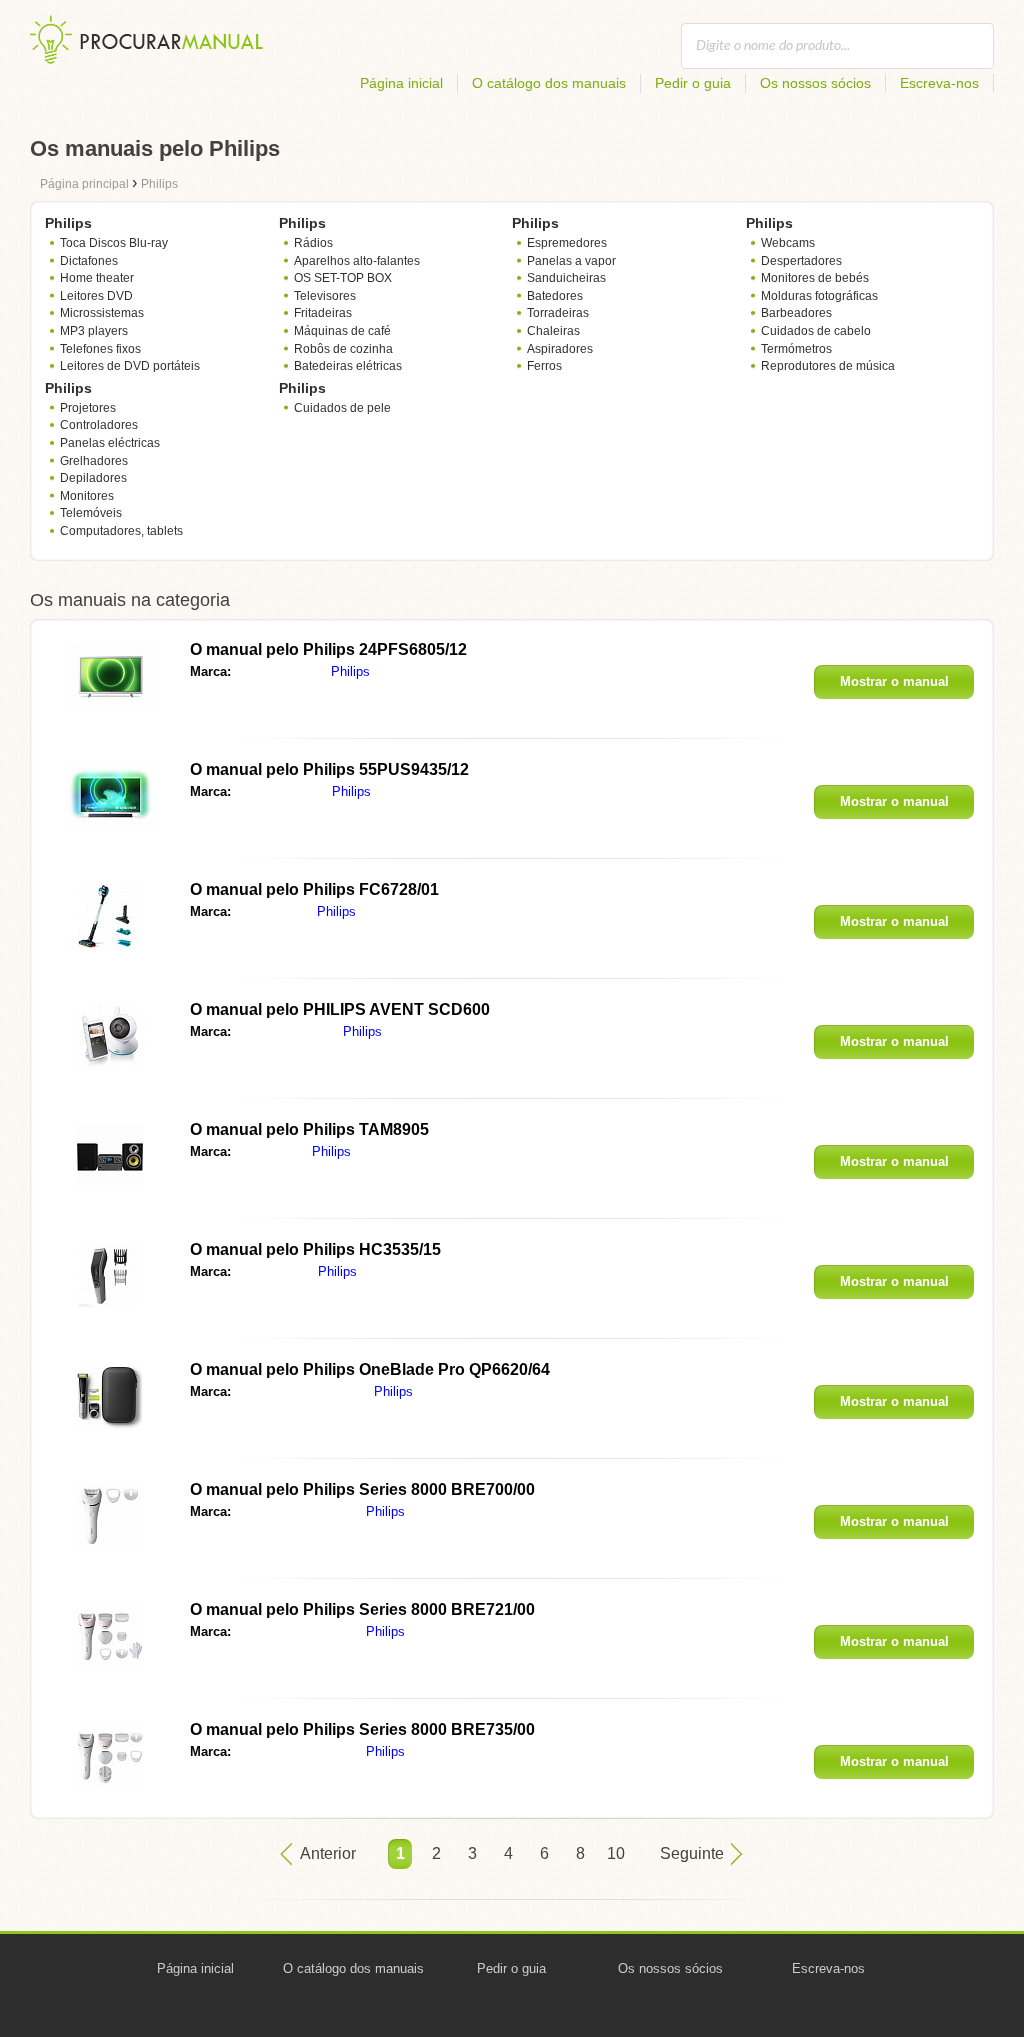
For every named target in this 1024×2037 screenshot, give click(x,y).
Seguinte (692, 1853)
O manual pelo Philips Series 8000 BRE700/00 (362, 1489)
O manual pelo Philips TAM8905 (309, 1129)
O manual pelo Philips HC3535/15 (315, 1249)
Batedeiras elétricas (348, 366)
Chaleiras (553, 331)
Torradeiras (558, 313)
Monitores (87, 496)
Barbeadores (796, 313)
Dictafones (89, 261)
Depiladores (93, 478)
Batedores (555, 296)
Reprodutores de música (828, 366)
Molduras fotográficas (819, 296)
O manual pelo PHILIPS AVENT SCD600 (340, 1009)
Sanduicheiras (566, 278)
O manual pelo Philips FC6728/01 (314, 889)
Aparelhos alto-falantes (357, 261)
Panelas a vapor (571, 261)
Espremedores (567, 243)
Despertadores (801, 261)
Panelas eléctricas (110, 443)
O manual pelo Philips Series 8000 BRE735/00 (362, 1729)
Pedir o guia (693, 83)
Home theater (97, 278)
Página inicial (401, 83)
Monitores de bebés (815, 278)
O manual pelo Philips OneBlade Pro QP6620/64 (370, 1369)
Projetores (88, 408)
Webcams (788, 243)
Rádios (313, 243)
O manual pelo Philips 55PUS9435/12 (329, 769)
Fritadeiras (323, 313)
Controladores (99, 425)
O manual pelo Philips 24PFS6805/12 (328, 649)
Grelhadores (94, 461)
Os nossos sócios (815, 83)
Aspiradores (560, 349)
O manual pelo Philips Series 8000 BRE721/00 (362, 1609)
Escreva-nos (939, 83)
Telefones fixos (100, 349)
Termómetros (796, 349)
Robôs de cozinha (343, 349)
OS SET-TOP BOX (343, 278)
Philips (350, 671)
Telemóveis (91, 513)
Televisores (325, 296)
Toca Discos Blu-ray (114, 243)
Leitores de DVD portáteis (130, 366)
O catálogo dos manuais (549, 83)
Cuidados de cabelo (816, 331)
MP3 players (94, 331)
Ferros (544, 366)
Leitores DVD (96, 296)
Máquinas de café (342, 331)
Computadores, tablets (121, 531)
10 (616, 1853)
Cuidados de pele (342, 408)
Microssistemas (102, 313)
